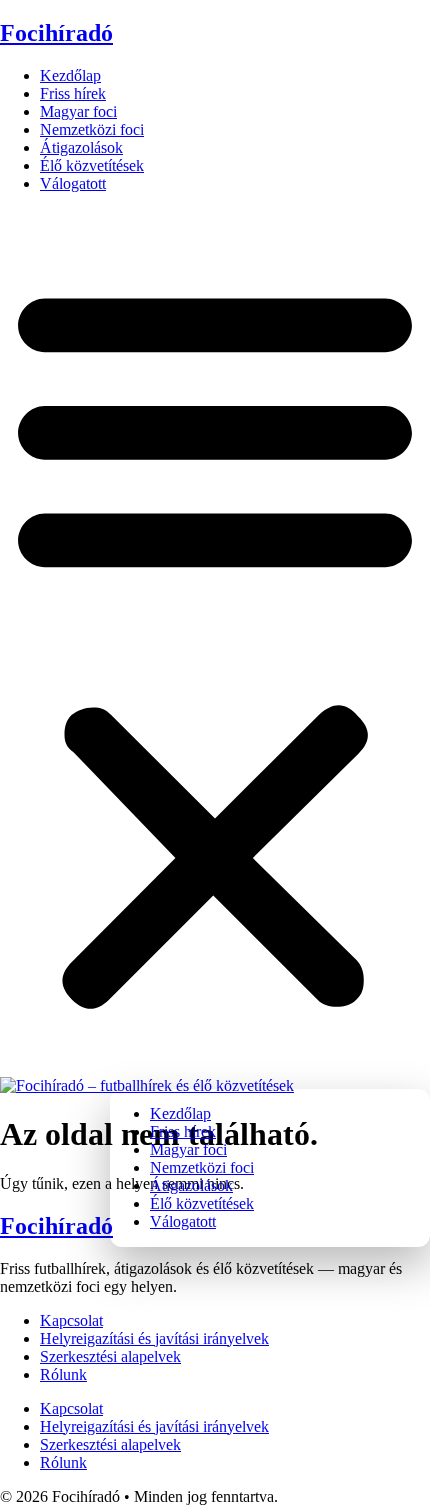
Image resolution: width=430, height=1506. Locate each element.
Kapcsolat (71, 1320)
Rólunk (63, 1374)
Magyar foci (78, 111)
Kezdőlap (70, 75)
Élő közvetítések (92, 165)
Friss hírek (73, 93)
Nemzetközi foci (92, 129)
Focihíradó (56, 33)
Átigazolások (81, 147)
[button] (215, 643)
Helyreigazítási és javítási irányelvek (154, 1338)
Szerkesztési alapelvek (110, 1356)
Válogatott (73, 183)
